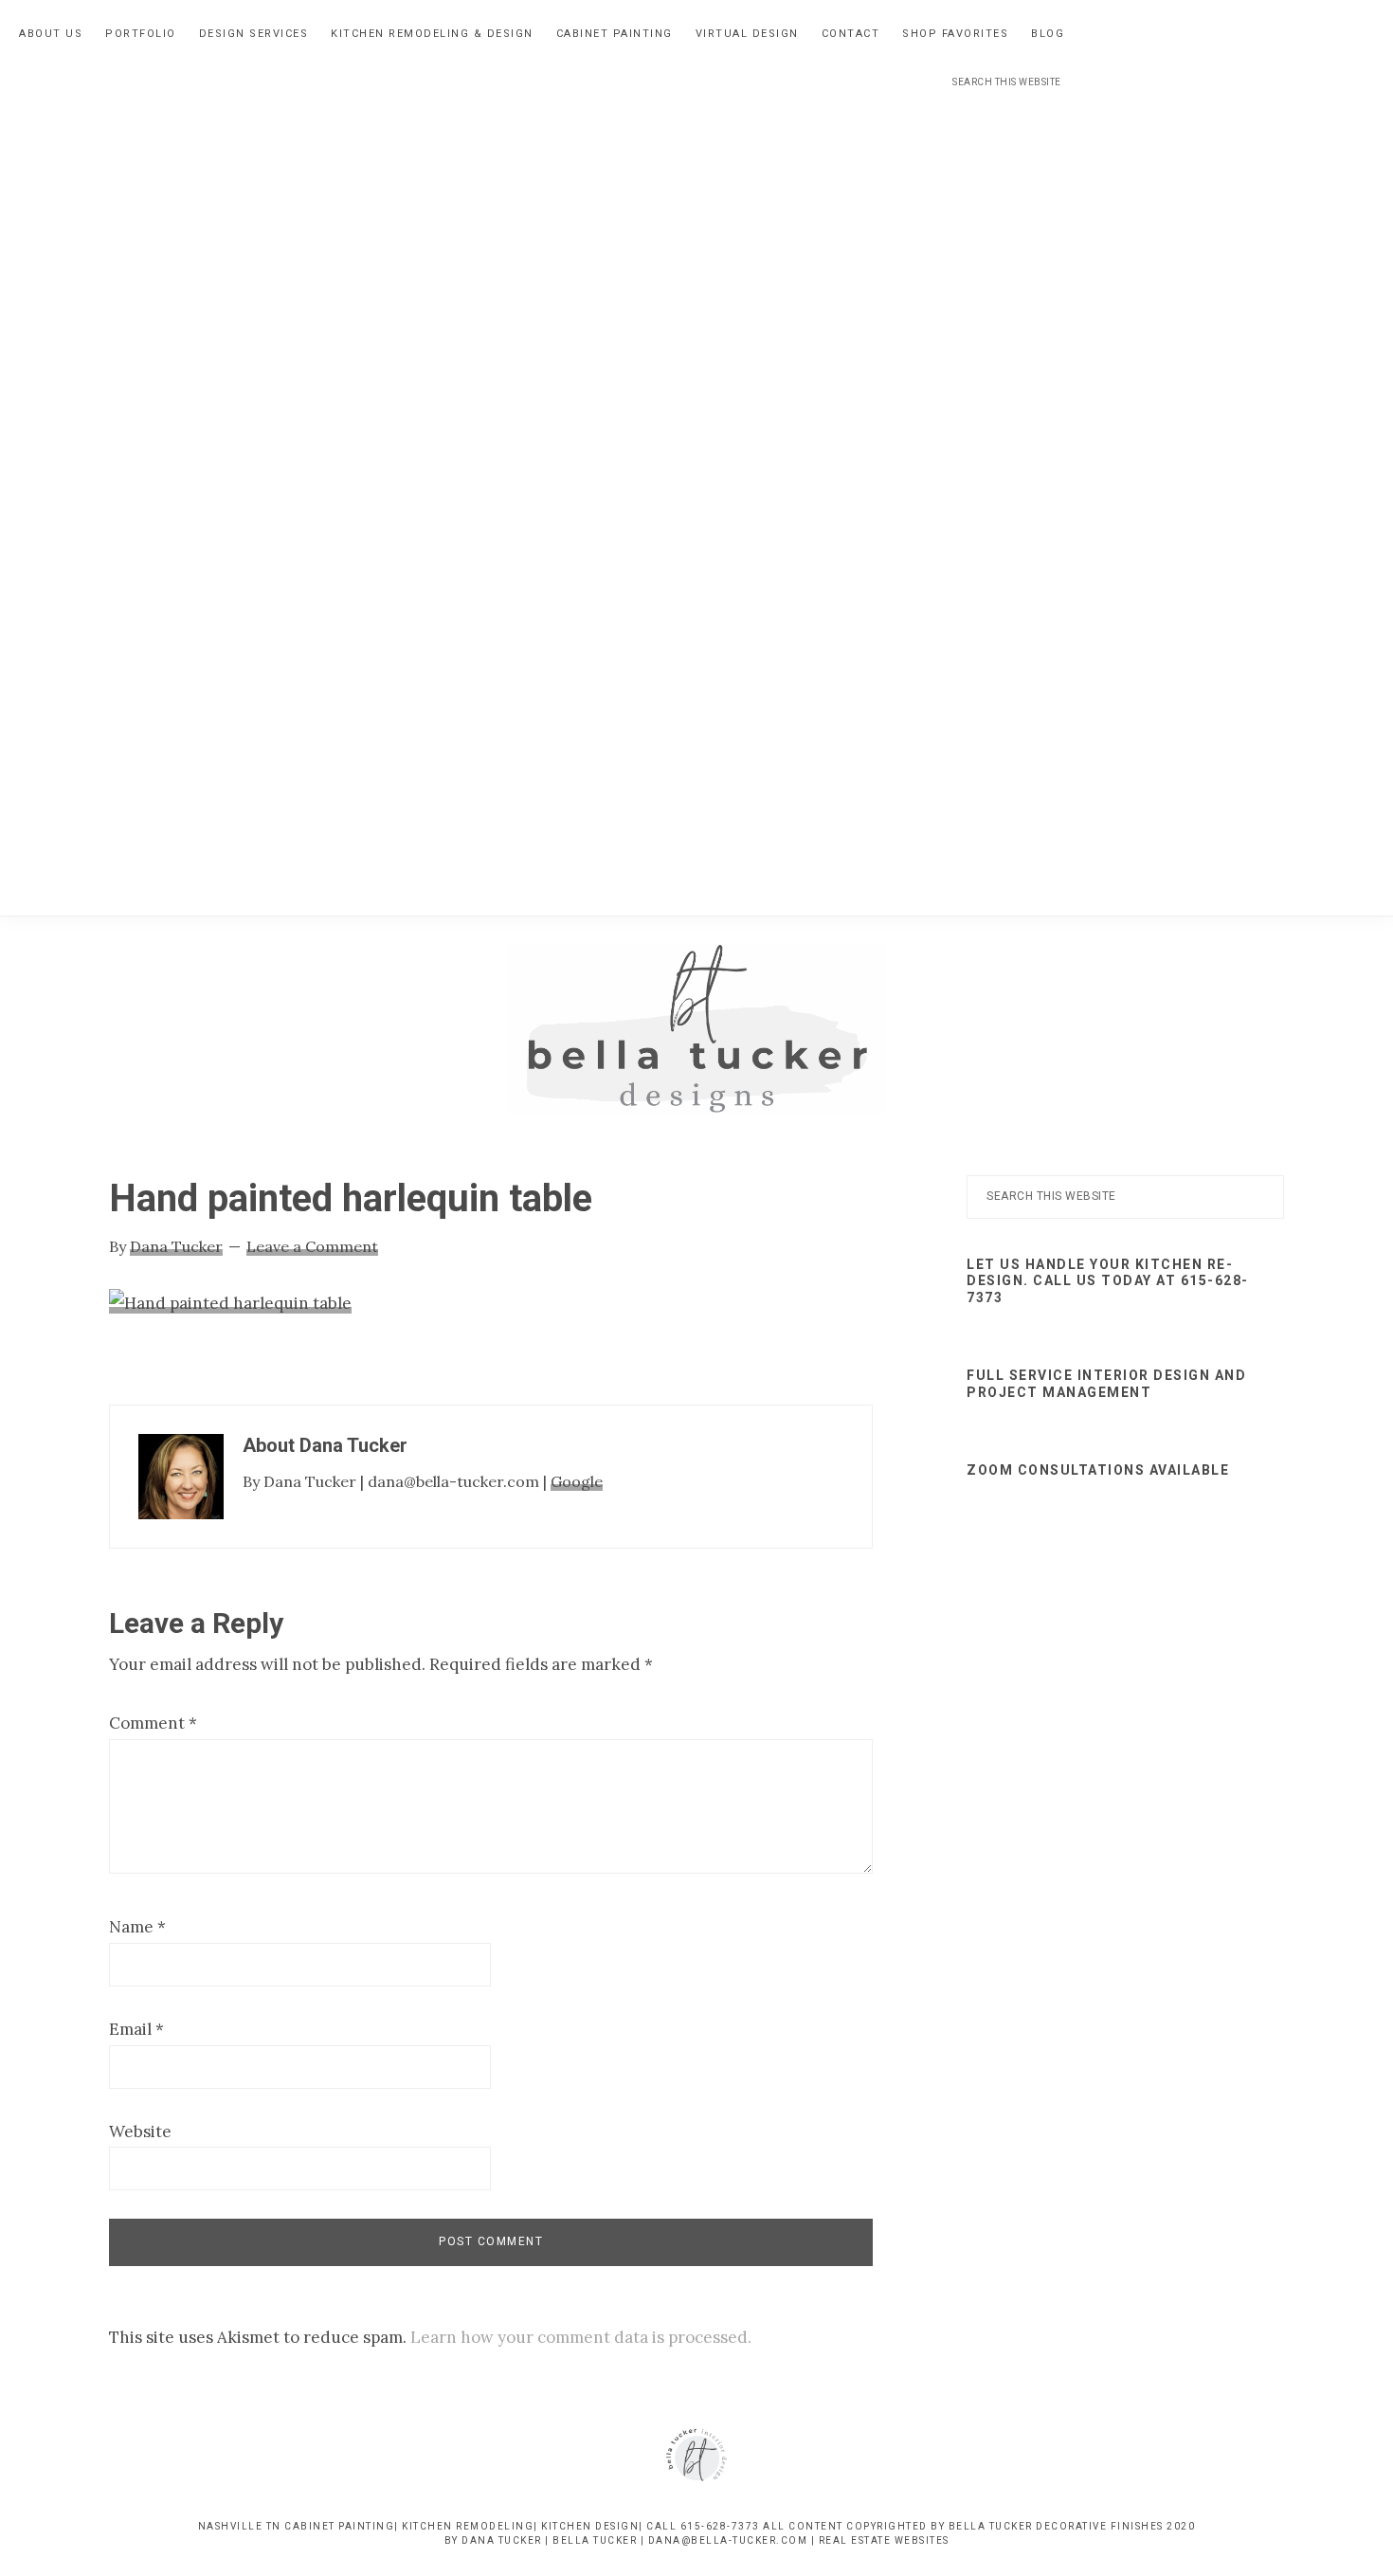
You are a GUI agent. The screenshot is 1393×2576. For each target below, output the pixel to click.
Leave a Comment (312, 1246)
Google (577, 1481)
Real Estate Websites (884, 2540)
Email (136, 2029)
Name (137, 1927)
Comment (153, 1723)
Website (140, 2132)
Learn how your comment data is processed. (581, 2337)
